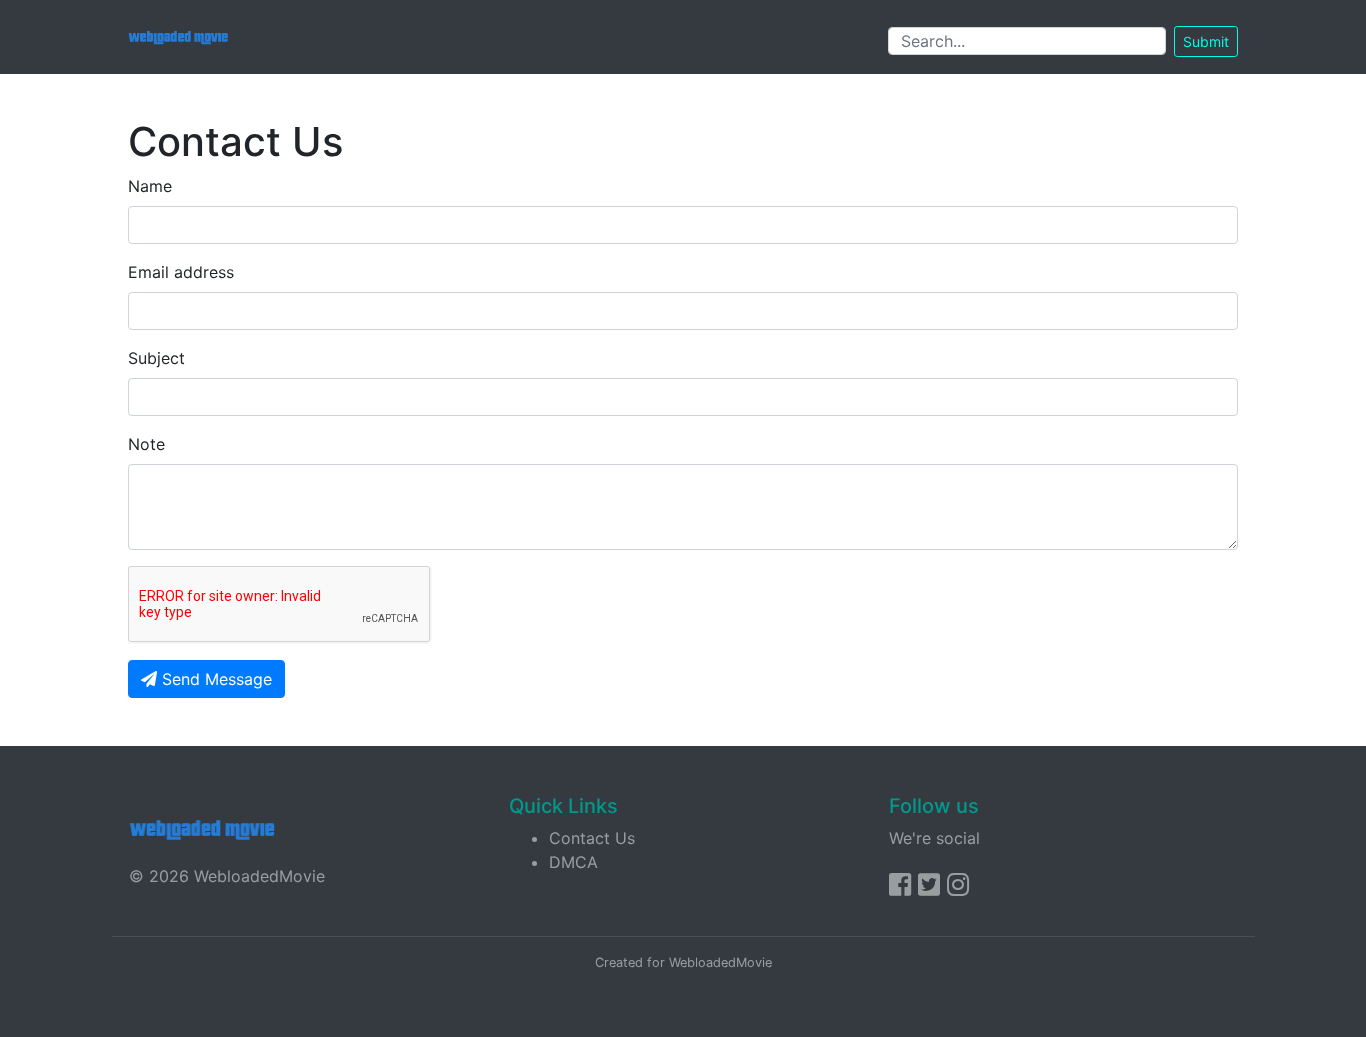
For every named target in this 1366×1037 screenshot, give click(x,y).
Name (150, 186)
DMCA (573, 862)
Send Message (214, 679)
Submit (1206, 41)
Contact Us (592, 838)
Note (146, 444)
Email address (181, 272)
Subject (156, 358)
